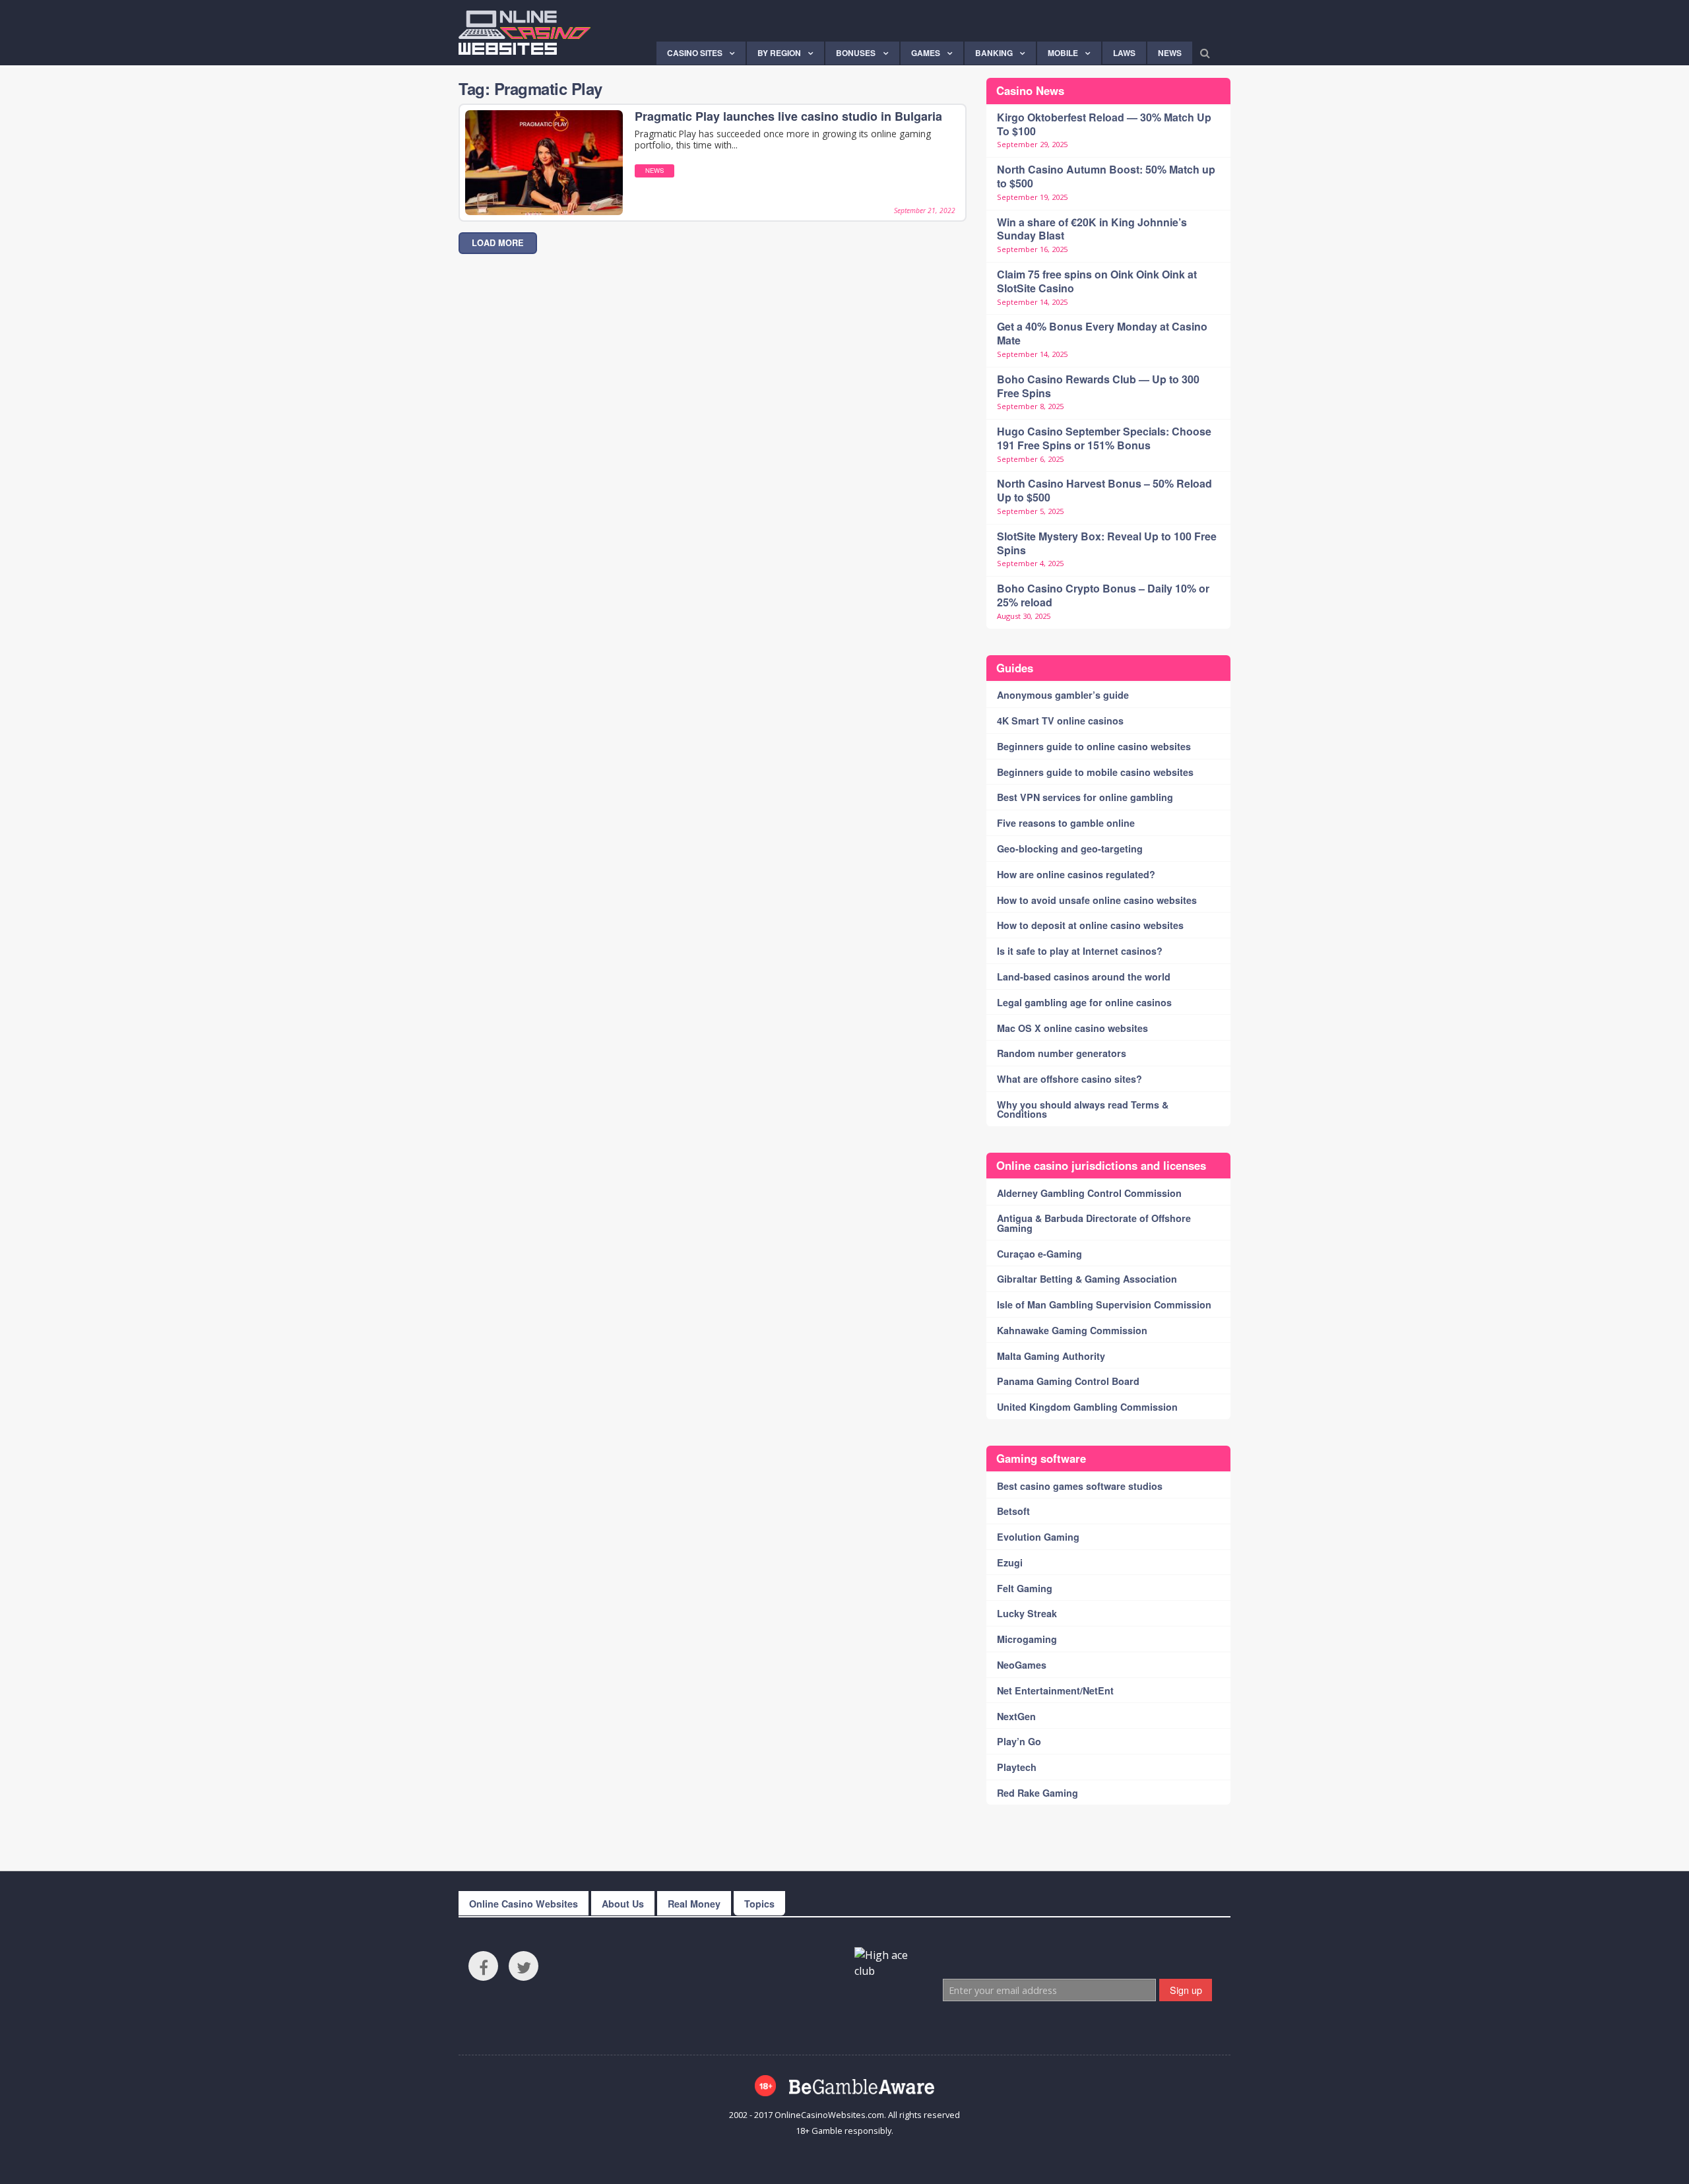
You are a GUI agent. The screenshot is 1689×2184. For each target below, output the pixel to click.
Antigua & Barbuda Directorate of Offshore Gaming (1094, 1223)
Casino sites (695, 53)
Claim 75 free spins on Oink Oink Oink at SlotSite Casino (1097, 281)
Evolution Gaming (1038, 1537)
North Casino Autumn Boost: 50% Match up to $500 (1106, 176)
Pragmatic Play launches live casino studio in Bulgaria (788, 116)
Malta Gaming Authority (1051, 1356)
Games (926, 53)
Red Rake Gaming (1037, 1793)
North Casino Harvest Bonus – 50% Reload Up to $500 (1104, 490)
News (1170, 53)
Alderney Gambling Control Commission (1089, 1193)
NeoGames (1022, 1665)
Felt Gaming (1025, 1588)
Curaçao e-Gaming (1039, 1254)
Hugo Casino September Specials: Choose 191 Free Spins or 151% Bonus (1104, 438)
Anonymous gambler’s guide (1063, 695)
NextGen (1016, 1716)
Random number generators (1062, 1053)
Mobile (1063, 53)
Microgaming (1027, 1639)
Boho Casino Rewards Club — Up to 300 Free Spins (1098, 386)
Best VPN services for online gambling (1085, 797)
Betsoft (1013, 1511)
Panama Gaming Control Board (1068, 1381)
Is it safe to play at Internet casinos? (1080, 951)
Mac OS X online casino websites (1072, 1028)
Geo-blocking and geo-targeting (1070, 849)
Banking (994, 53)
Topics (759, 1904)
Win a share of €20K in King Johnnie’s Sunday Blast (1092, 229)
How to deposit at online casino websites (1090, 925)
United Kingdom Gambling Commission (1087, 1407)
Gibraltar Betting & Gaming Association (1087, 1279)
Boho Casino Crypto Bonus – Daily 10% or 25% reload (1103, 595)
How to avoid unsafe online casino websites (1097, 900)
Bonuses (856, 53)
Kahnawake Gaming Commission (1072, 1330)
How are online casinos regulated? (1076, 874)
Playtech (1017, 1767)
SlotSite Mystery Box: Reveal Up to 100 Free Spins (1107, 543)
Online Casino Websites (524, 1904)
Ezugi (1010, 1562)
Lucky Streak (1027, 1613)
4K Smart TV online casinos (1060, 721)
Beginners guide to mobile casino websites (1095, 772)
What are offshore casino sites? (1069, 1079)
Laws (1124, 53)
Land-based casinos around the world (1084, 977)
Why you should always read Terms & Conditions (1083, 1109)
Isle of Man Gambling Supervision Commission (1104, 1304)
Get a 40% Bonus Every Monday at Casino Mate (1102, 333)
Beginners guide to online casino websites (1094, 746)
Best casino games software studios (1080, 1486)
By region (779, 53)
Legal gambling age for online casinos (1084, 1002)
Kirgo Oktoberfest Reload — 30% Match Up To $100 (1104, 124)
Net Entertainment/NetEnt (1055, 1690)
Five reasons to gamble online (1066, 823)
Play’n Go (1019, 1741)
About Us (623, 1904)
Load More (498, 243)
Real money (694, 1904)
